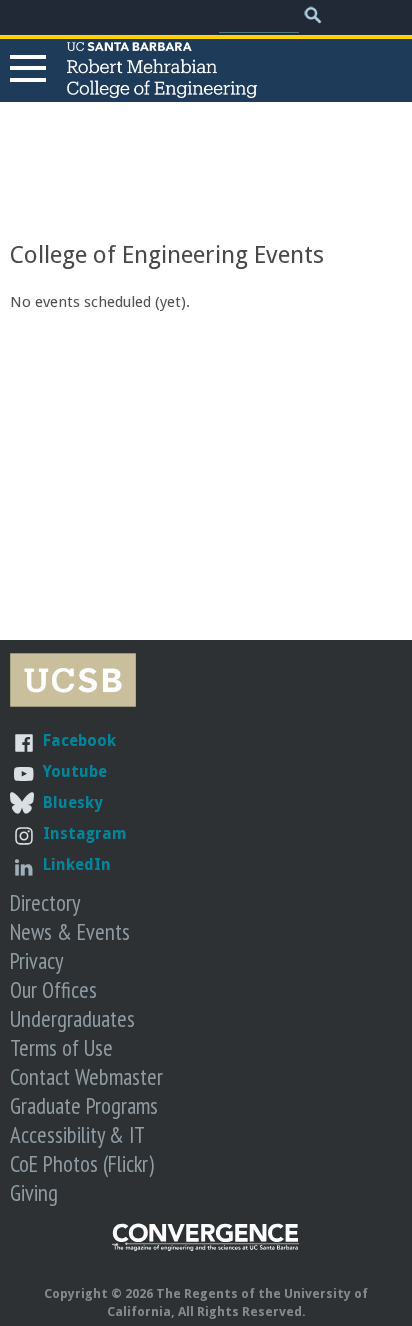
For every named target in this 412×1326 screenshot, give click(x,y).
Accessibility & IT (77, 1134)
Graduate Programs (84, 1105)
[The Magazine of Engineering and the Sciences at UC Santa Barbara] (206, 1246)
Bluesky (73, 802)
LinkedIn (77, 864)
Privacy (36, 960)
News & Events (70, 931)
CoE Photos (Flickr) (82, 1163)
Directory (45, 902)
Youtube (75, 771)
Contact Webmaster (86, 1076)
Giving (34, 1192)
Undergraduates (72, 1018)
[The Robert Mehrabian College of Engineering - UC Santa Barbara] (162, 88)
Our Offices (53, 989)
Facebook (79, 740)
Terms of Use (61, 1047)
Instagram (85, 833)
